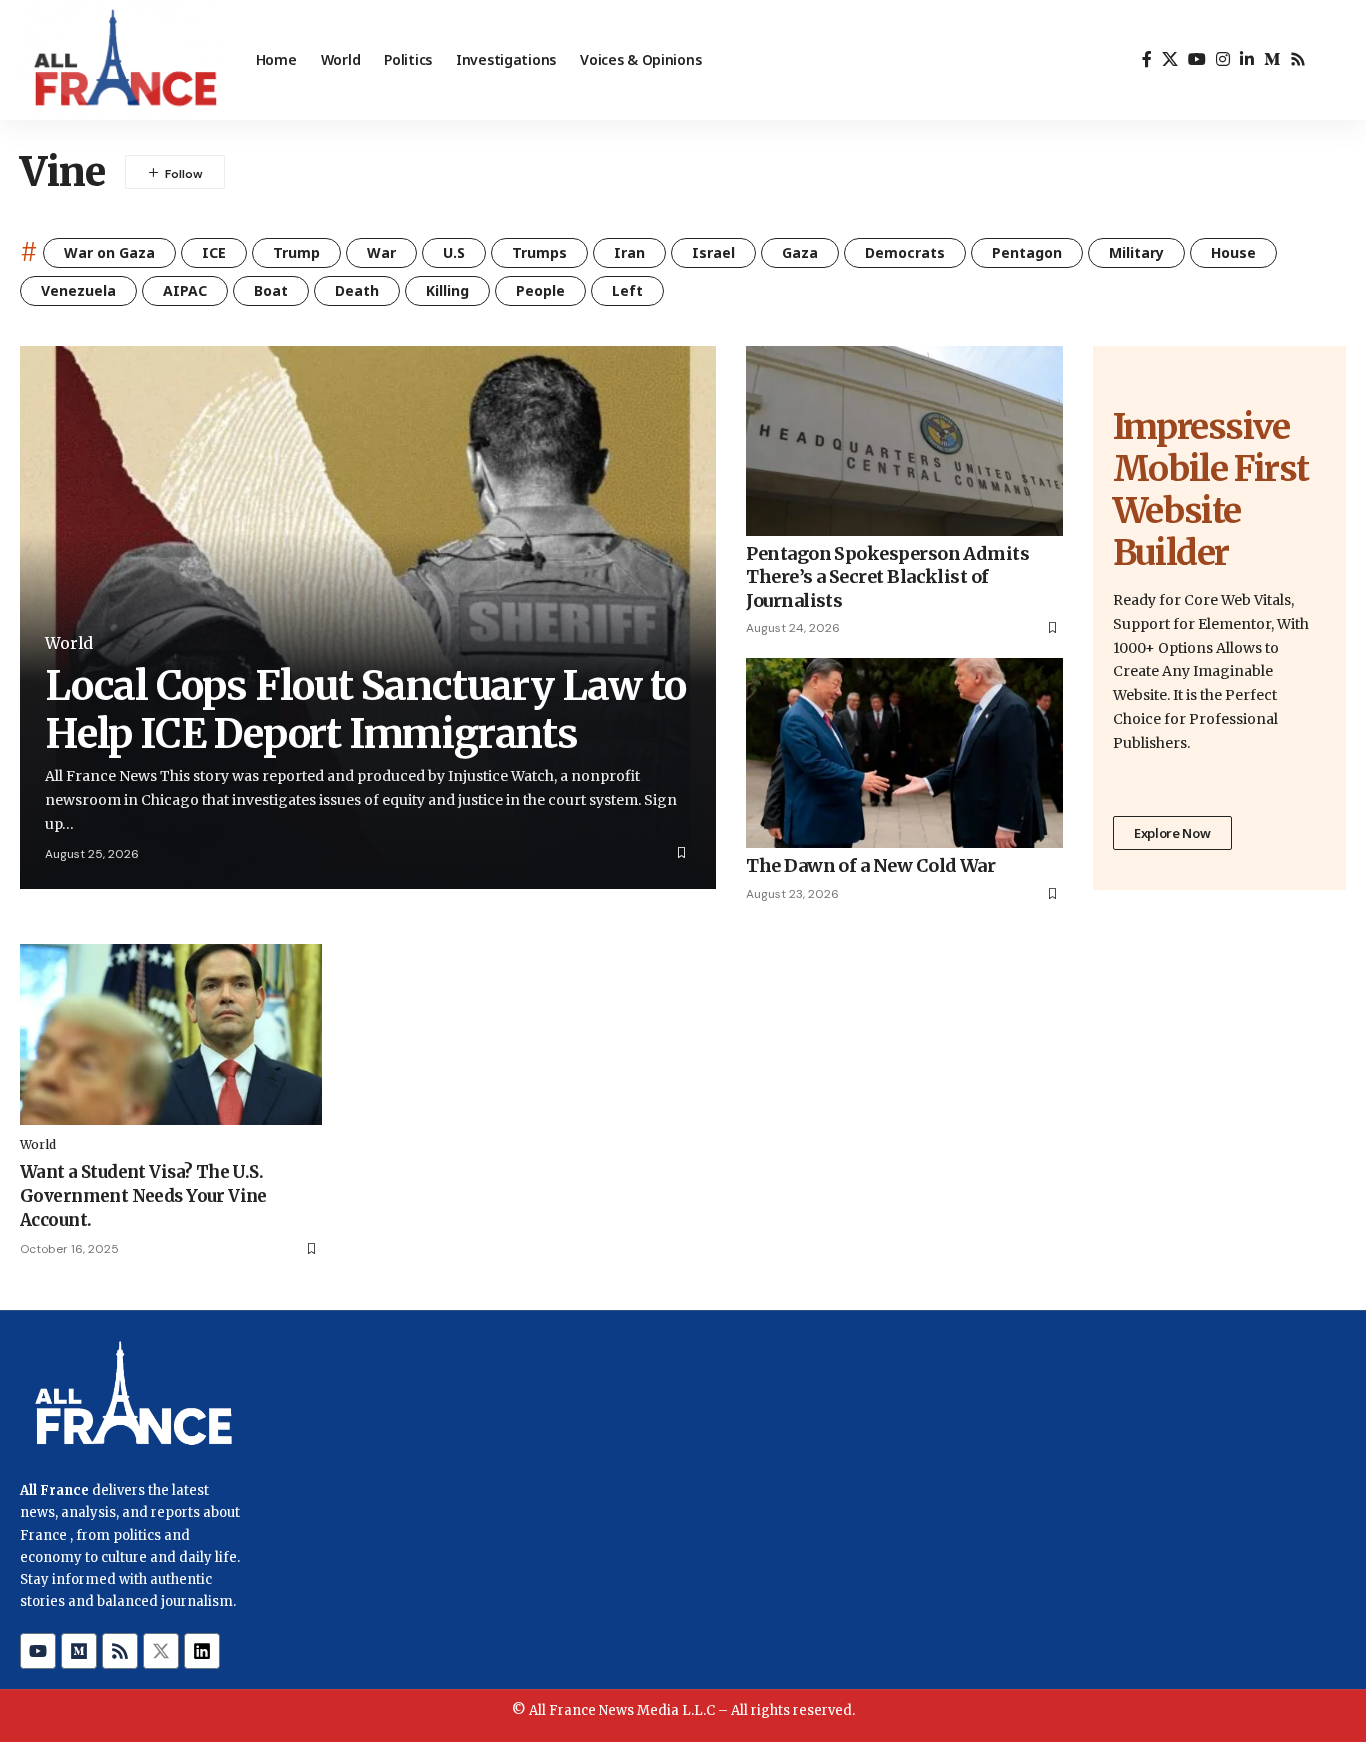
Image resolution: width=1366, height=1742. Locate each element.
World (69, 643)
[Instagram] (1223, 59)
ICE (214, 252)
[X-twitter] (161, 1651)
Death (357, 290)
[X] (1170, 59)
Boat (271, 290)
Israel (713, 252)
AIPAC (185, 290)
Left (627, 290)
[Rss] (1298, 59)
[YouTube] (1197, 59)
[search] (1331, 60)
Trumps (539, 252)
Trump (296, 252)
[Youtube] (38, 1651)
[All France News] (122, 60)
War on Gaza (109, 252)
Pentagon (1027, 252)
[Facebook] (1147, 59)
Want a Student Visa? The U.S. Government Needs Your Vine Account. (143, 1196)
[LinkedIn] (1247, 59)
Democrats (905, 252)
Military (1136, 252)
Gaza (800, 252)
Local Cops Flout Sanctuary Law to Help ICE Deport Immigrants (365, 710)
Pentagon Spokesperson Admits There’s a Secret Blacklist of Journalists (887, 577)
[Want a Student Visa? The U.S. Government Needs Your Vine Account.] (171, 1034)
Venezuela (78, 290)
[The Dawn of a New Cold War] (904, 753)
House (1233, 252)
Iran (629, 252)
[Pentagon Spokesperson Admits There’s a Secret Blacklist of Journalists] (904, 441)
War (381, 252)
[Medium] (1272, 59)
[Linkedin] (202, 1651)
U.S (454, 252)
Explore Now (1172, 833)
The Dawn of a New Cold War (870, 865)
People (540, 290)
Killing (447, 290)
